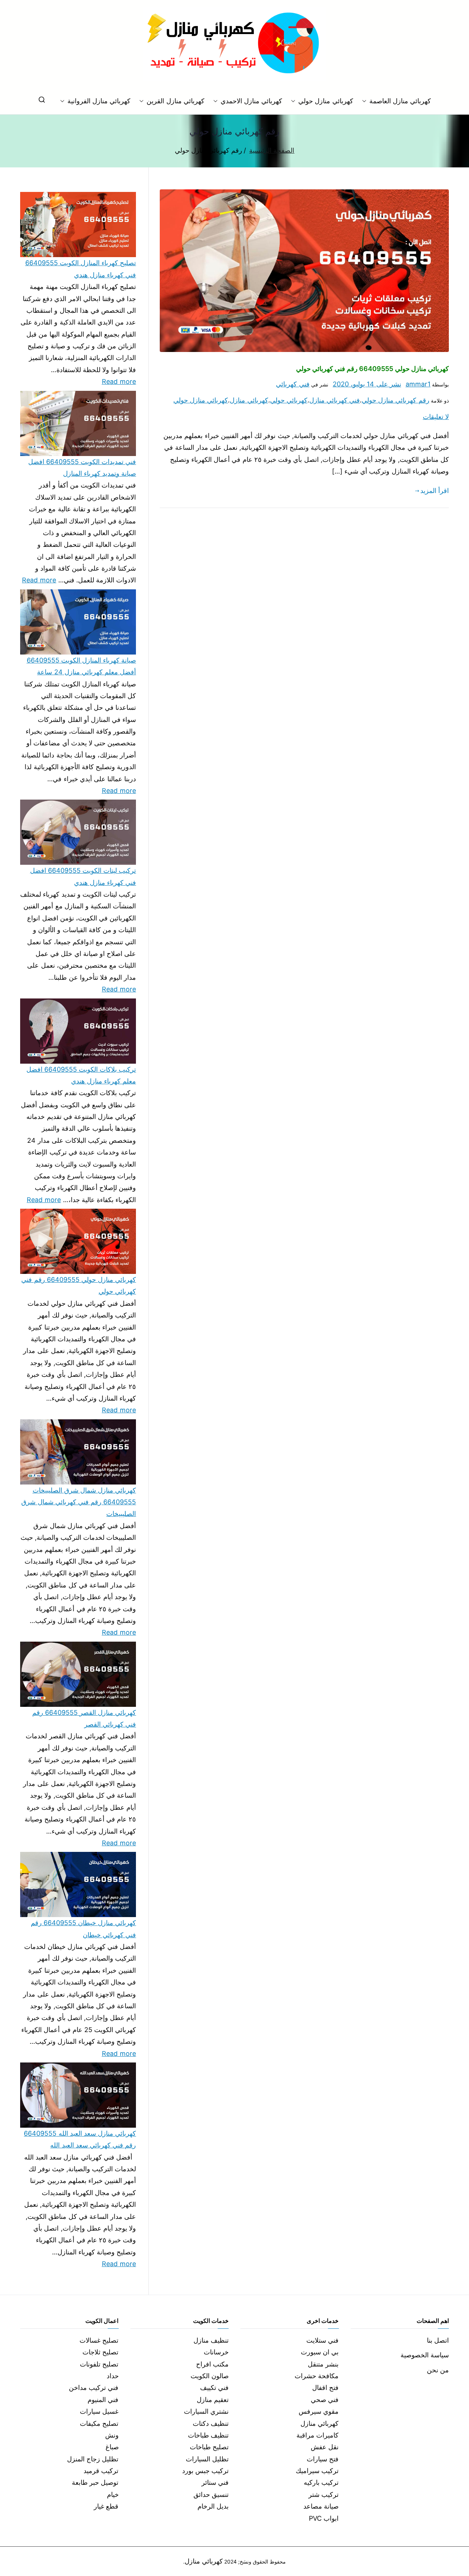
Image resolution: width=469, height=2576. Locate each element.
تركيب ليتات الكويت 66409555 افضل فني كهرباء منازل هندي (83, 876)
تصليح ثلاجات (100, 2352)
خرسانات (216, 2352)
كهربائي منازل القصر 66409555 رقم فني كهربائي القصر (84, 1718)
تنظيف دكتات (211, 2423)
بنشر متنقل (323, 2364)
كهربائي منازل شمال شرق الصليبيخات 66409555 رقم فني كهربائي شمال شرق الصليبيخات (79, 1502)
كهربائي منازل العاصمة (400, 101)
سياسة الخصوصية (425, 2355)
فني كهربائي (293, 384)
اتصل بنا (438, 2340)
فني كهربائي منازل (335, 400)
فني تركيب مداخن (94, 2388)
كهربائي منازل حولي (326, 101)
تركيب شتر (324, 2495)
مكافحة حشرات (317, 2376)
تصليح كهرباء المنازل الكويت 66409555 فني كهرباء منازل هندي (81, 269)
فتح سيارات (323, 2459)
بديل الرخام (213, 2506)
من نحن (438, 2370)
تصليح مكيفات (99, 2423)
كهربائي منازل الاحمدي (251, 101)
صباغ (112, 2447)
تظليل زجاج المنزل (93, 2459)
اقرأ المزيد (435, 491)
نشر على (367, 384)
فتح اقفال (325, 2388)
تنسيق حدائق (211, 2495)
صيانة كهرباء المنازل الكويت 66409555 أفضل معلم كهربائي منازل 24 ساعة (81, 666)
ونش (112, 2435)
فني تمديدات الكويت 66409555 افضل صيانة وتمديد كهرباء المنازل (82, 468)
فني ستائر (215, 2482)
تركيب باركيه (321, 2482)
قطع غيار (106, 2506)
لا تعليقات (436, 417)
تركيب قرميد (101, 2471)
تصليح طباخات (209, 2447)
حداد (113, 2376)
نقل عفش (325, 2447)
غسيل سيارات (99, 2411)
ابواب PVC (324, 2518)
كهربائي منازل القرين (175, 101)
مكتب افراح (212, 2364)
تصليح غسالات (99, 2340)
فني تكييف (214, 2388)
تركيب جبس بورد (205, 2471)
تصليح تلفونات (99, 2364)
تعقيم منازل (213, 2400)
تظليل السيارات (207, 2459)
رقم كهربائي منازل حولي (396, 400)
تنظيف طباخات (208, 2435)
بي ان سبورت (320, 2352)
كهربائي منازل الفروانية (99, 101)
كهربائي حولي (289, 400)
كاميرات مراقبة (317, 2435)
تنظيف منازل (211, 2340)
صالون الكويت (210, 2376)
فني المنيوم (103, 2400)
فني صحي (325, 2400)
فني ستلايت (322, 2340)
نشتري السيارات (206, 2411)
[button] (366, 101)
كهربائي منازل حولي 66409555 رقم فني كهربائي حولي (372, 369)
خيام (113, 2495)
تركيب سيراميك (317, 2471)
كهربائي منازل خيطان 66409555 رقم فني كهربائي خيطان (83, 1929)
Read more (119, 381)
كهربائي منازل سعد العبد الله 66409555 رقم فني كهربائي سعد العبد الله (80, 2139)
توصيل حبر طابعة (95, 2482)
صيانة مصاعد (321, 2506)
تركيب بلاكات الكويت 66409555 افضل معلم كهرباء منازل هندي (81, 1075)
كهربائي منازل (249, 400)
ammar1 (418, 384)
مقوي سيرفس (319, 2411)
